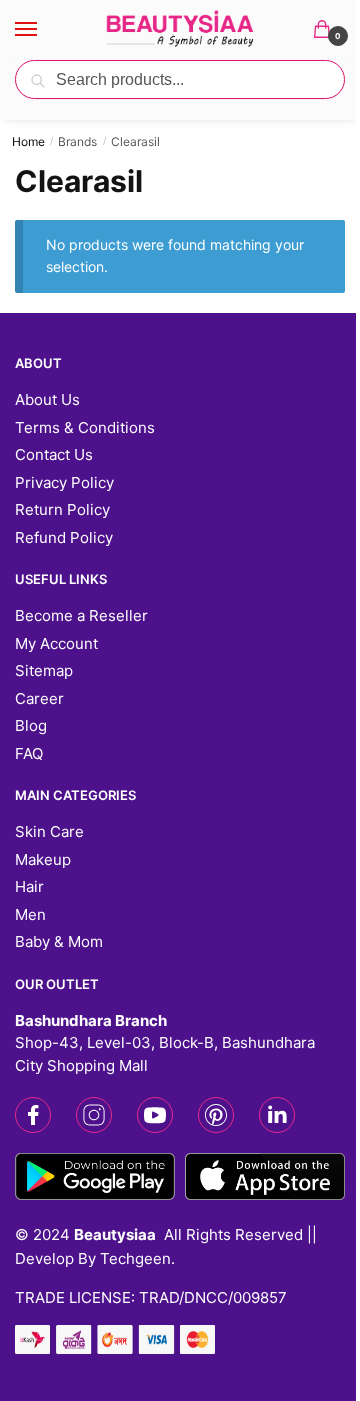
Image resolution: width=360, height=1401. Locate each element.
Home (28, 141)
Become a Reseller (81, 615)
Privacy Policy (64, 482)
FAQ (29, 753)
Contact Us (54, 454)
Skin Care (49, 831)
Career (39, 698)
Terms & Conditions (85, 427)
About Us (47, 399)
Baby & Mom (59, 941)
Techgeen (135, 1258)
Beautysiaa (115, 1234)
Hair (29, 886)
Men (30, 914)
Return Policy (62, 509)
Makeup (43, 859)
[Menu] (45, 30)
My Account (56, 643)
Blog (31, 725)
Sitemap (44, 670)
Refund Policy (64, 537)
